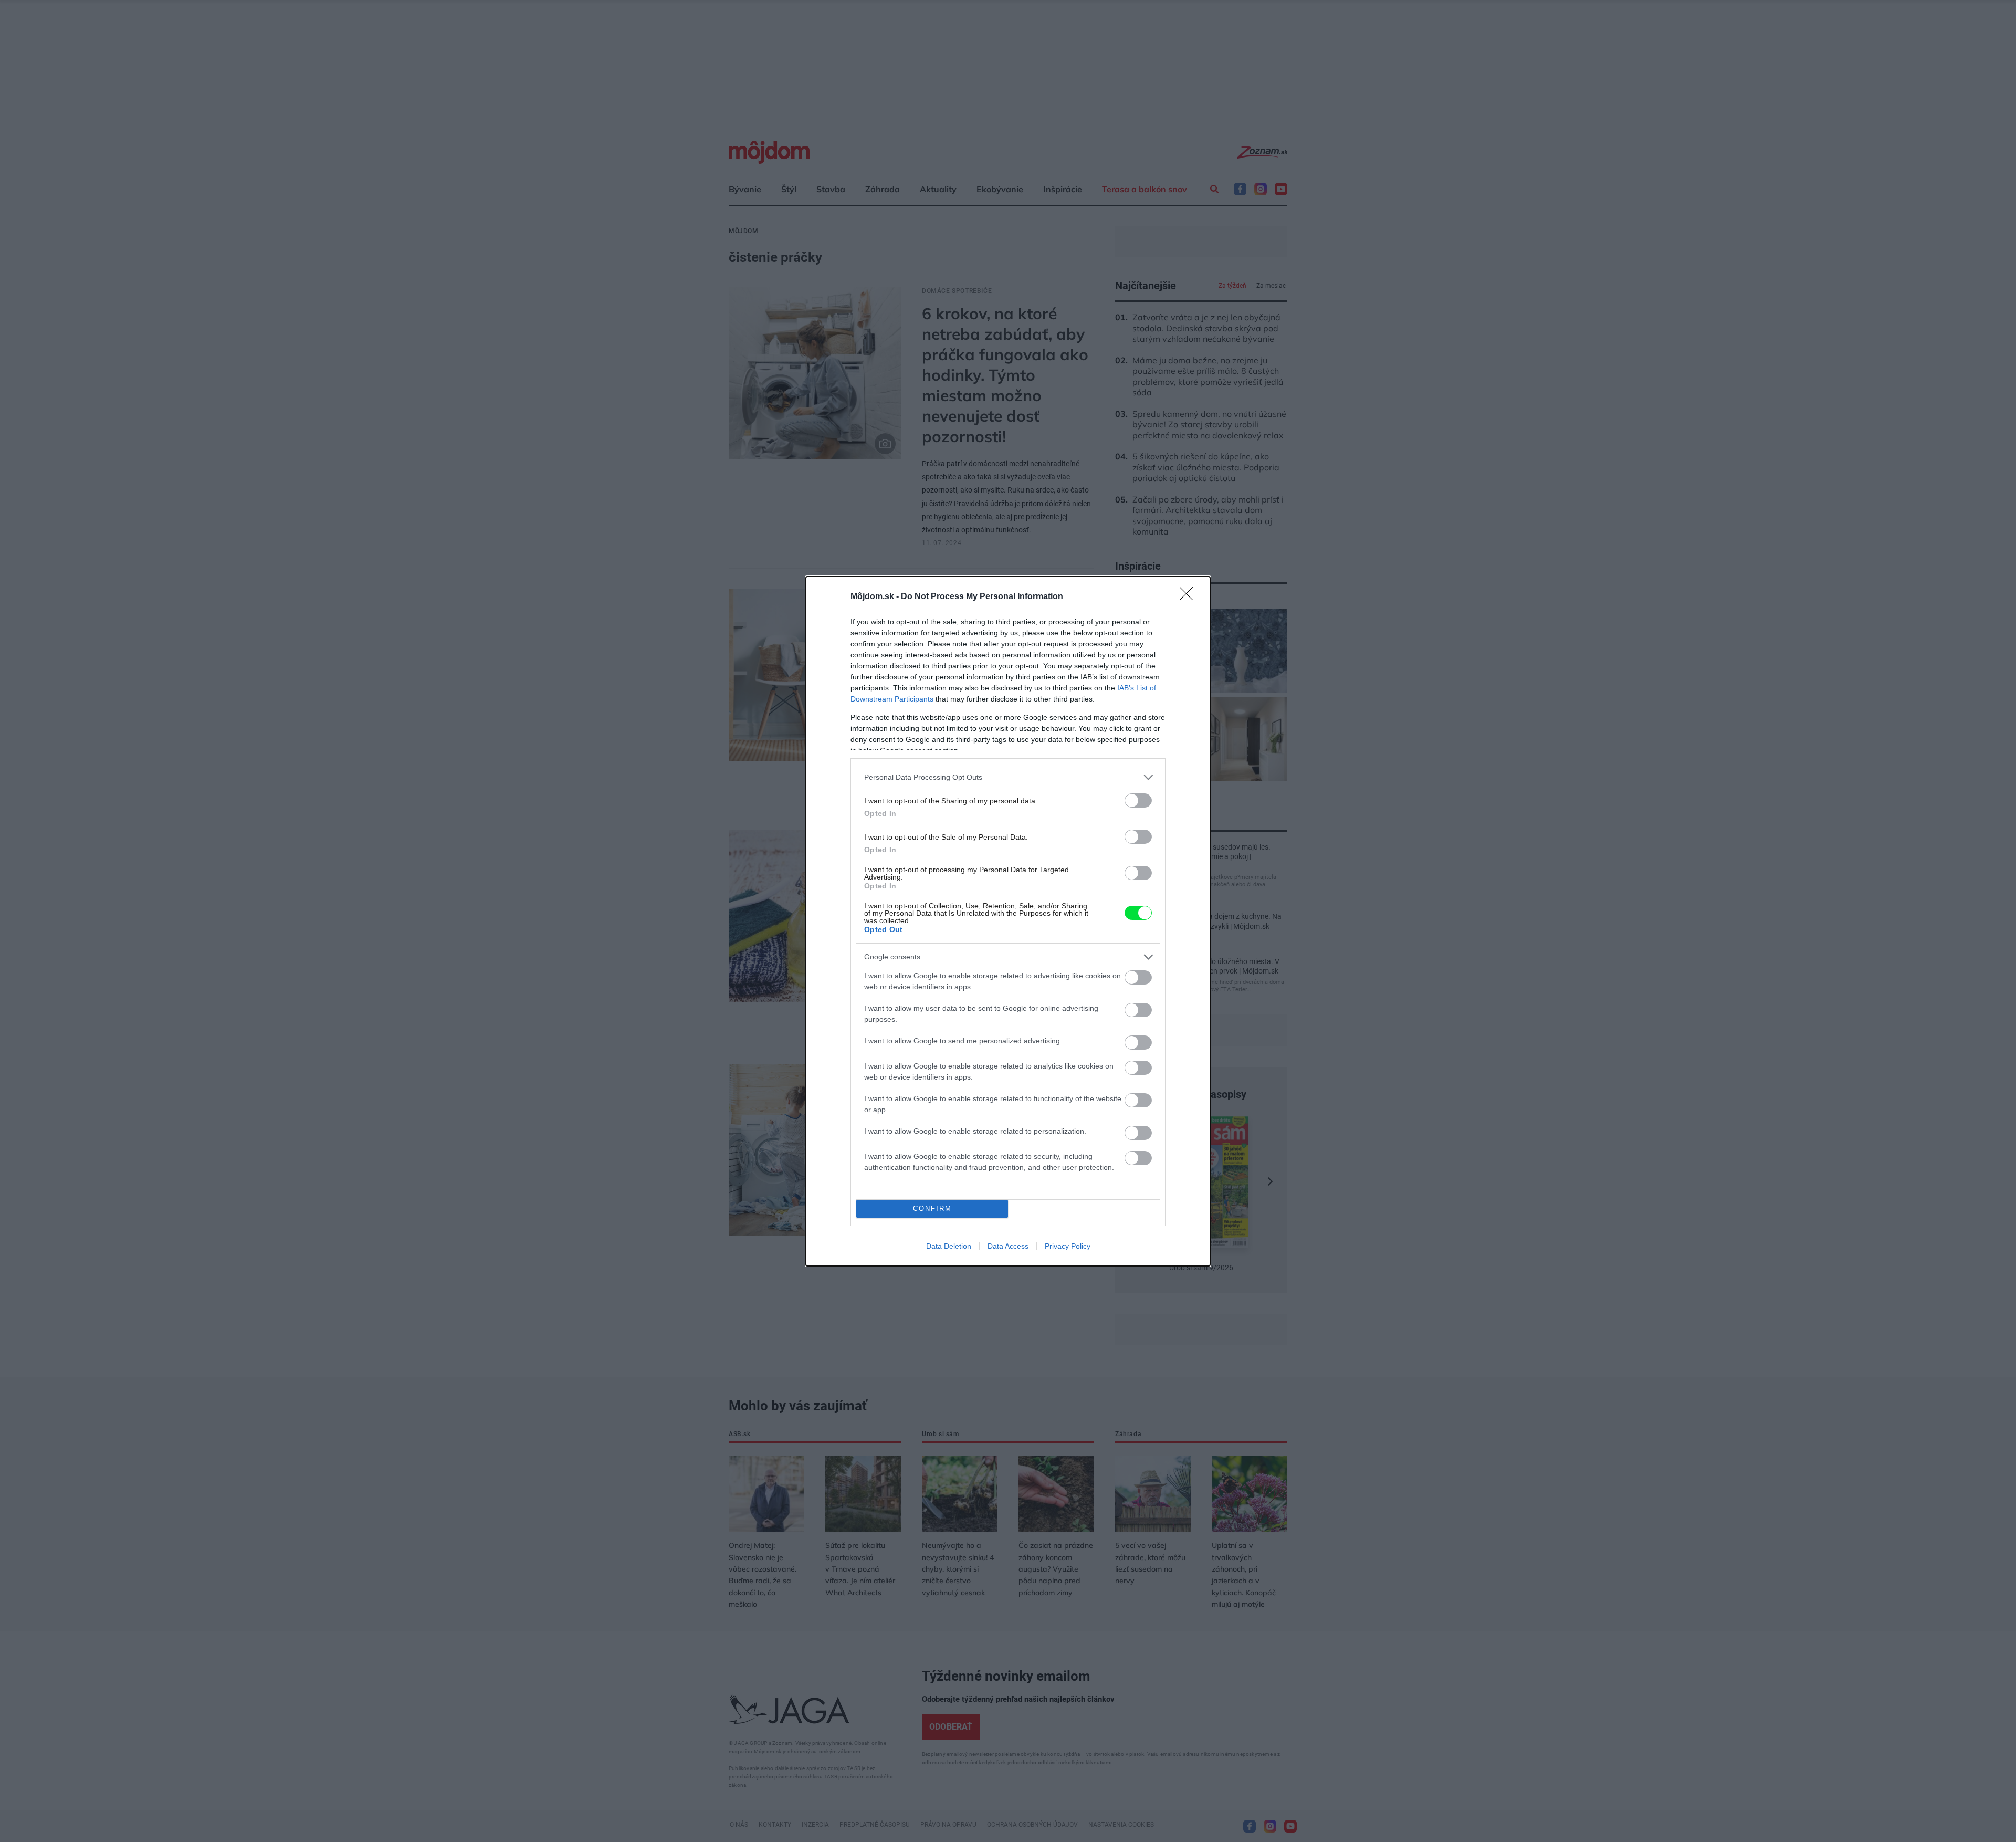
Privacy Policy (1068, 1246)
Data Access (1008, 1246)
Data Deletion (949, 1246)
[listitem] (1008, 777)
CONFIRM (932, 1208)
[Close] (1190, 597)
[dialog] (1008, 921)
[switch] (1138, 800)
